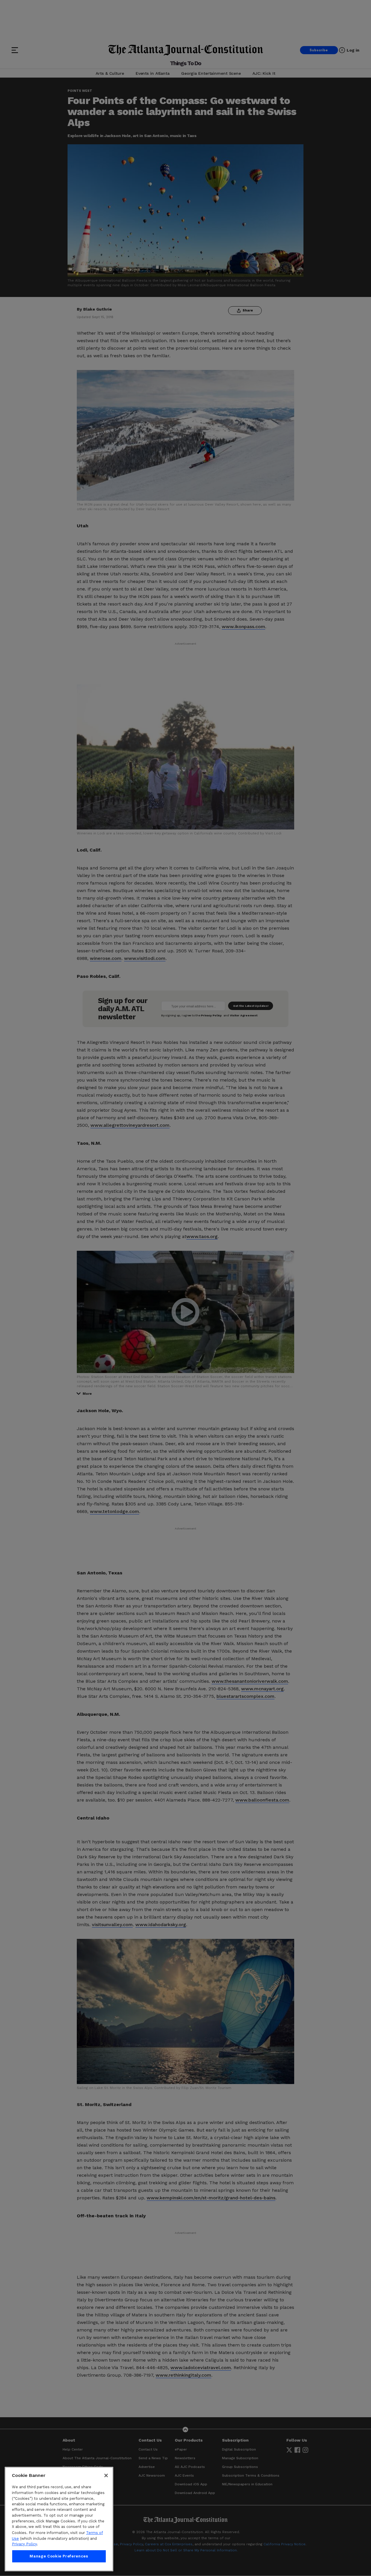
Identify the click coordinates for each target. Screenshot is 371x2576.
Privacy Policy (24, 2544)
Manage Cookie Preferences (59, 2556)
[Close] (106, 2475)
